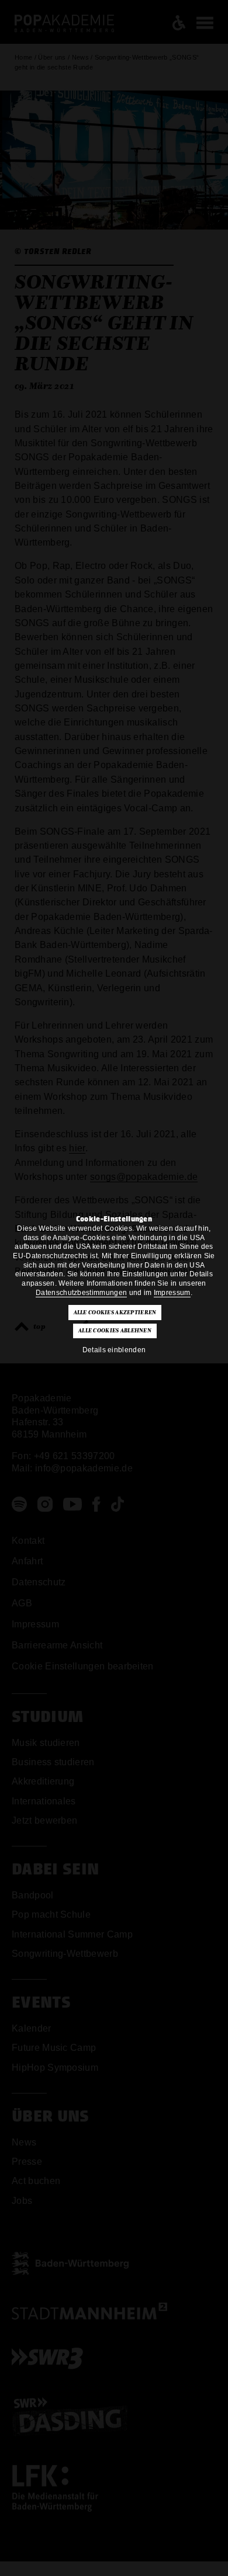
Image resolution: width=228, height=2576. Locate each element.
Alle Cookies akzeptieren (115, 1313)
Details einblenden (114, 1350)
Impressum (172, 1293)
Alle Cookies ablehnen (115, 1331)
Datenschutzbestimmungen (81, 1293)
